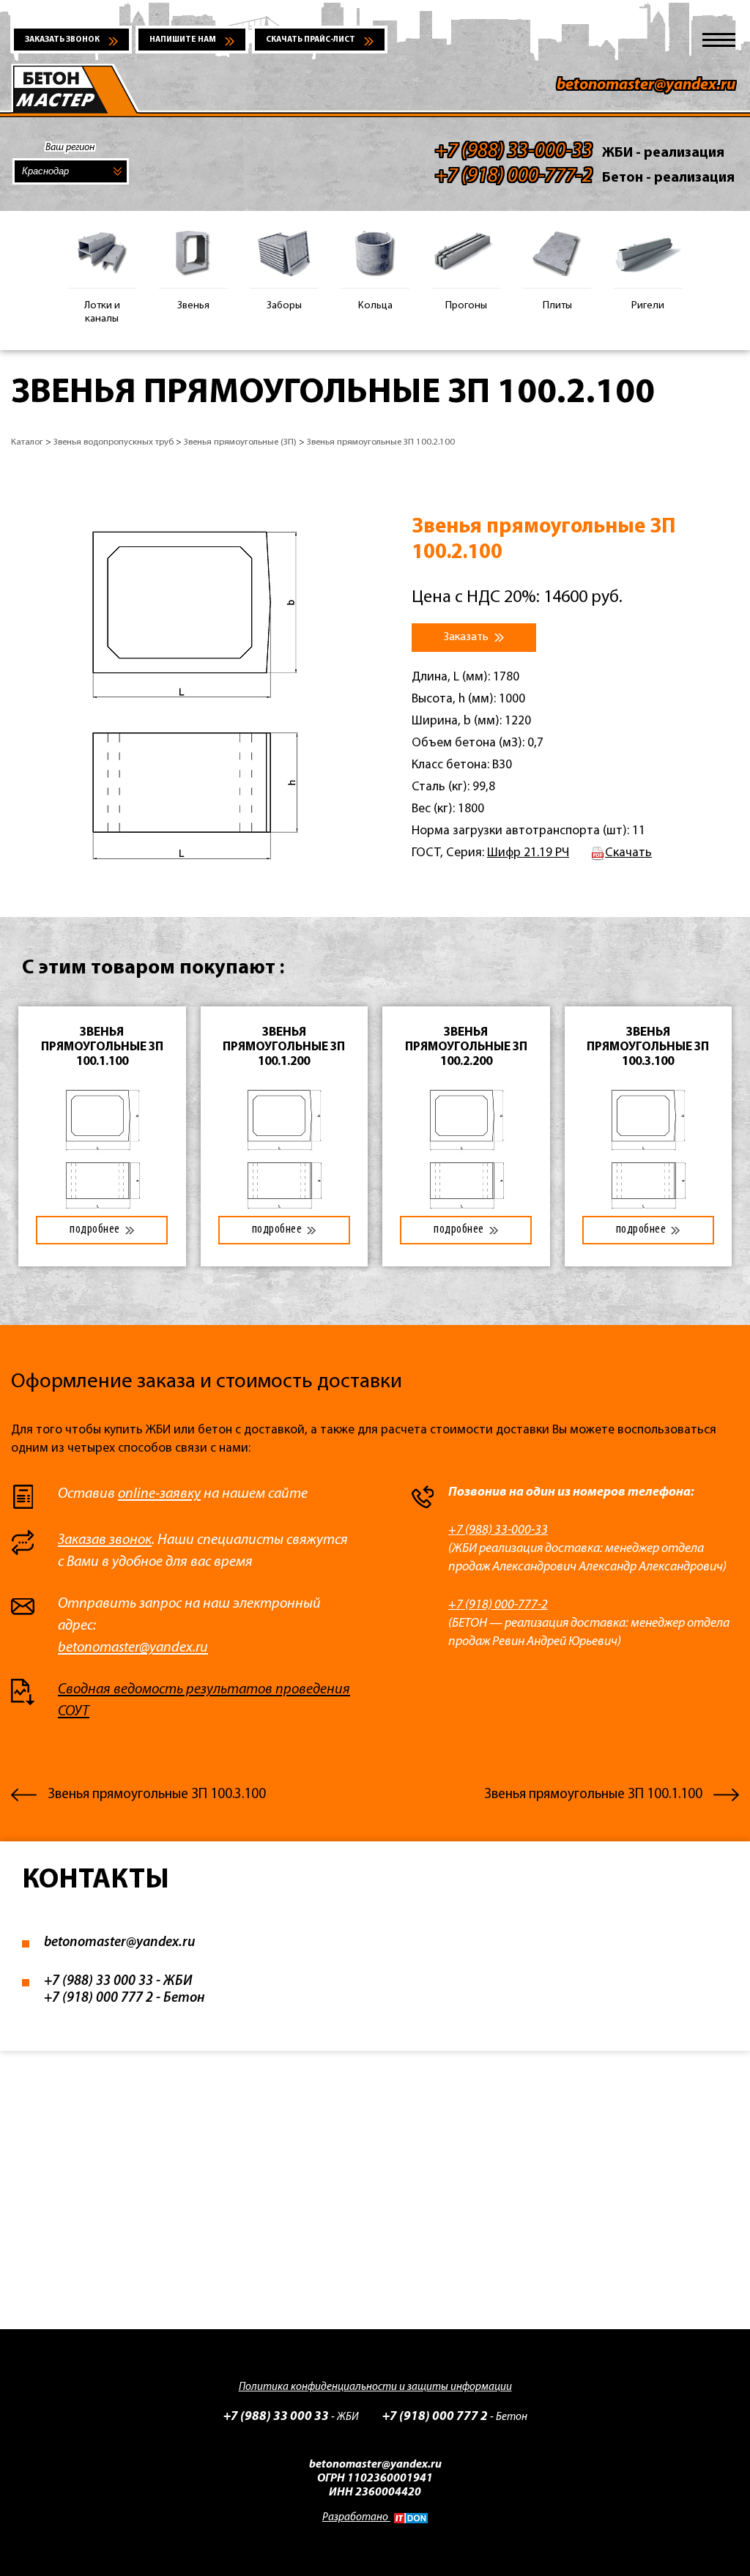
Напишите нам (183, 40)
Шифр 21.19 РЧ (528, 853)
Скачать (628, 853)
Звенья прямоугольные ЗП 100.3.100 (157, 1795)
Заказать (467, 637)
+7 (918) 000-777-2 (498, 1605)
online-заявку (159, 1494)
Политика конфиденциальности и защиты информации (375, 2387)
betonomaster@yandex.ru (646, 85)
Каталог (27, 442)
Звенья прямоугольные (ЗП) (240, 442)
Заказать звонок (62, 40)
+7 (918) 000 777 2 (99, 1998)
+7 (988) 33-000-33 (498, 1530)
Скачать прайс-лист (311, 40)
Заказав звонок (105, 1540)
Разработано (356, 2518)
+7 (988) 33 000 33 (99, 1982)
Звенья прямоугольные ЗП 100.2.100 (381, 442)
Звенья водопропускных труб (114, 442)
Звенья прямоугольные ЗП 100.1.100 (593, 1795)
